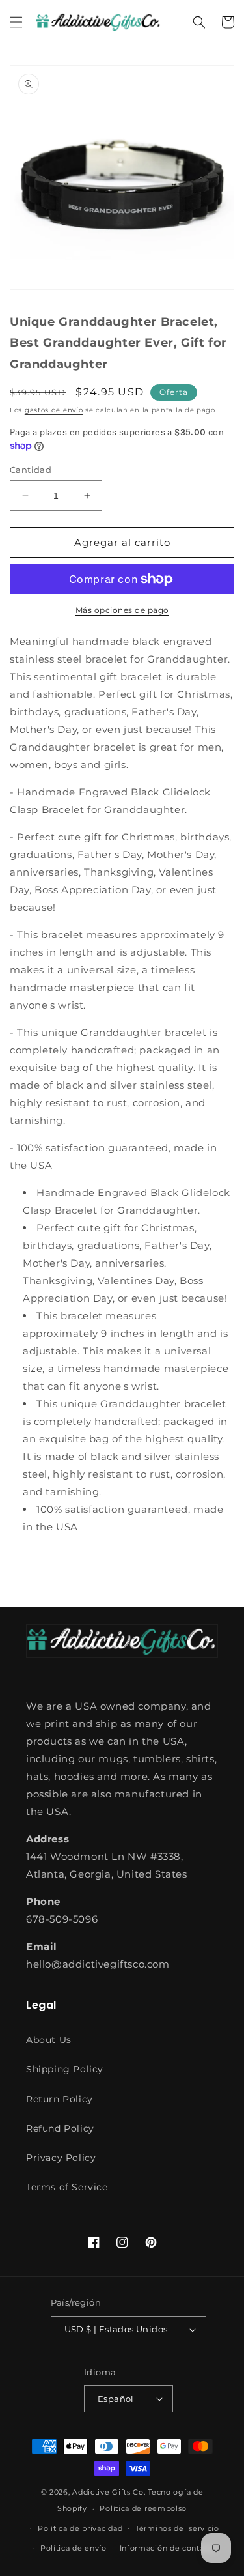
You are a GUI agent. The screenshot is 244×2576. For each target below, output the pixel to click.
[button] (16, 22)
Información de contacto (168, 2548)
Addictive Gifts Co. (109, 2492)
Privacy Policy (61, 2158)
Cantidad (31, 470)
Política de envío (74, 2548)
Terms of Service (67, 2187)
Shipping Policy (65, 2069)
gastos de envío (54, 410)
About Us (49, 2040)
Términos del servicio (177, 2528)
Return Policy (60, 2099)
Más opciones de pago (122, 610)
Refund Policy (60, 2128)
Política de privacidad (80, 2528)
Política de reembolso (143, 2508)
